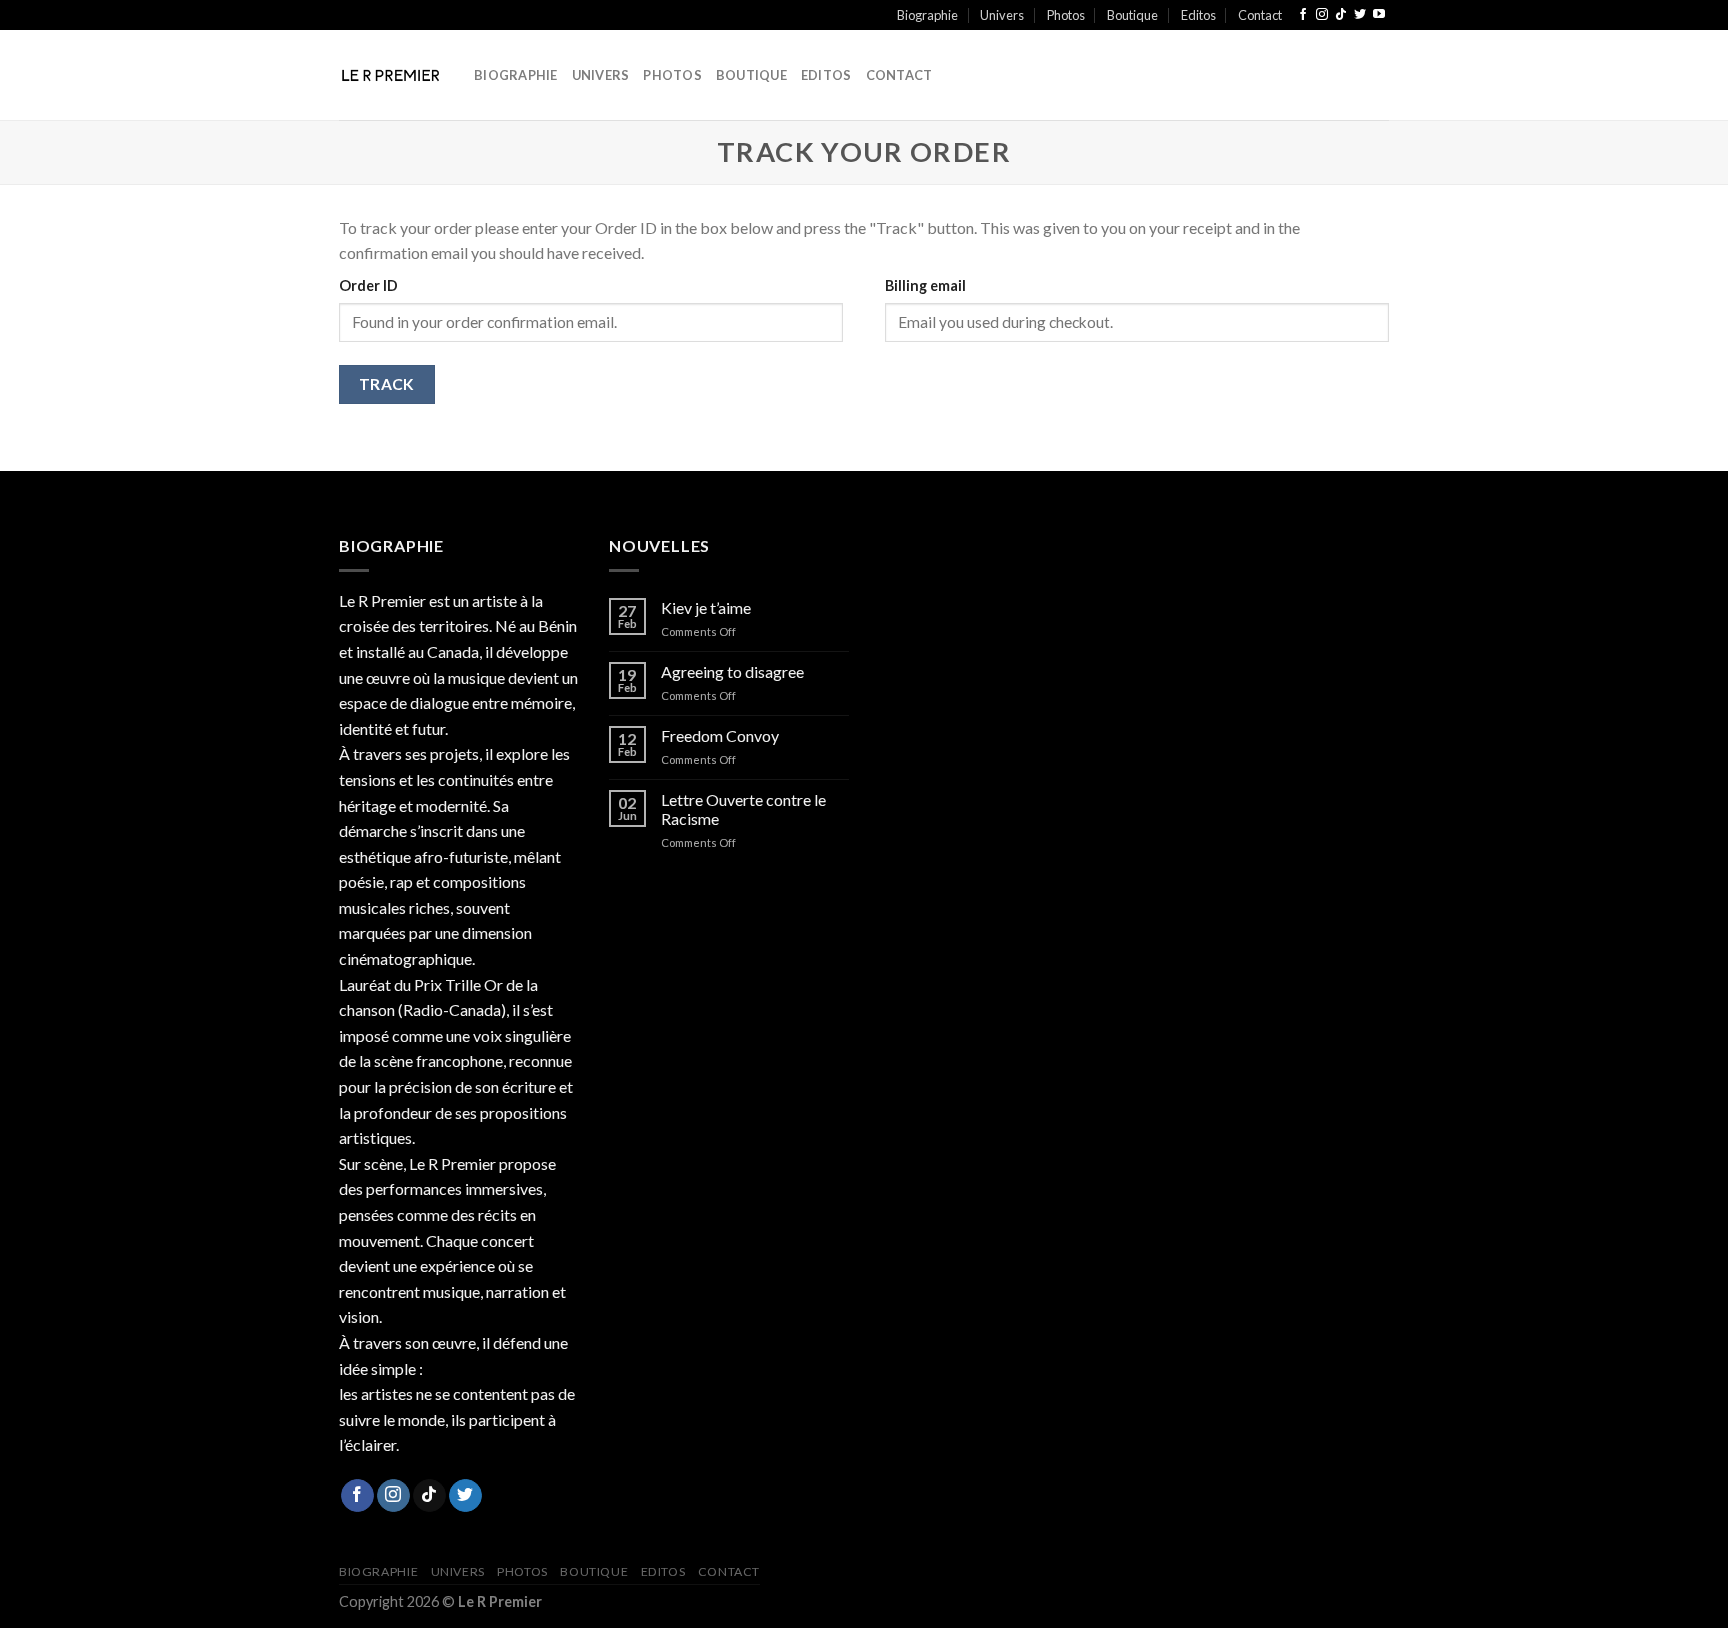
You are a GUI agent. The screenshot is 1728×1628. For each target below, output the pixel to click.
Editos (1198, 15)
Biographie (927, 15)
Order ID (368, 285)
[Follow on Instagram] (1322, 15)
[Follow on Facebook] (1303, 15)
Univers (1002, 15)
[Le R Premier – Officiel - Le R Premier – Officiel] (391, 75)
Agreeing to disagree (732, 671)
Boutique (1132, 15)
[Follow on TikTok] (1341, 15)
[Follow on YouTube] (1379, 15)
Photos (1066, 15)
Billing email (925, 285)
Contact (1260, 15)
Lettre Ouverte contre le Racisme (743, 809)
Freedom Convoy (720, 735)
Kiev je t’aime (706, 607)
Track (387, 384)
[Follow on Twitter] (1360, 15)
